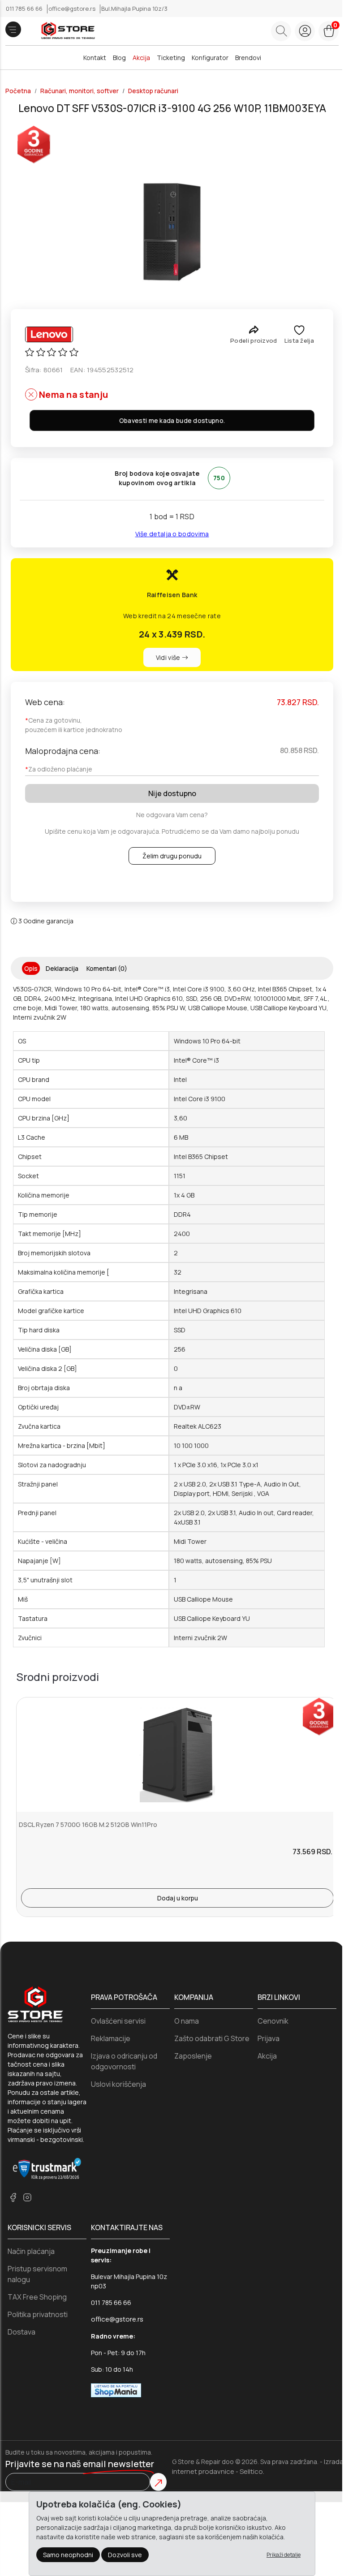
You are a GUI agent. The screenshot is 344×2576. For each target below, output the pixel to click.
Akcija (141, 58)
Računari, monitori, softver (80, 91)
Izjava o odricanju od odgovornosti (124, 2061)
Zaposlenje (193, 2056)
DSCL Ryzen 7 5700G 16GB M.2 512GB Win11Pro (88, 1824)
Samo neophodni (68, 2555)
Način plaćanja (31, 2251)
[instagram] (27, 2197)
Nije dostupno (172, 793)
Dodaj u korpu (178, 1898)
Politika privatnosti (38, 2314)
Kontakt (95, 58)
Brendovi (248, 58)
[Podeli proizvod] (254, 330)
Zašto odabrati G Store (212, 2038)
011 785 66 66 (25, 9)
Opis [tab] (31, 968)
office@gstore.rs (73, 9)
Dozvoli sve (125, 2555)
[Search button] (281, 31)
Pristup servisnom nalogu (37, 2274)
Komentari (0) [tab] (107, 968)
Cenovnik (273, 2021)
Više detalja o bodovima (172, 534)
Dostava (21, 2332)
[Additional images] (172, 232)
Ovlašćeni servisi (118, 2021)
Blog (119, 58)
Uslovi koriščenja (118, 2084)
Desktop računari (153, 91)
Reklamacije (111, 2038)
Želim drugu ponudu (172, 856)
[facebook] (13, 2197)
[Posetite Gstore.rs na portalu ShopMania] (116, 2390)
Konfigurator (210, 58)
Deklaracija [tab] (62, 968)
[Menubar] (13, 29)
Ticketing (171, 58)
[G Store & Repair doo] (65, 31)
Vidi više (169, 657)
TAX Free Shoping (37, 2297)
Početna (18, 91)
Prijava (269, 2038)
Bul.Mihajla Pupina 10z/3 (134, 9)
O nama (187, 2021)
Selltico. (252, 2471)
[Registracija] (305, 31)
